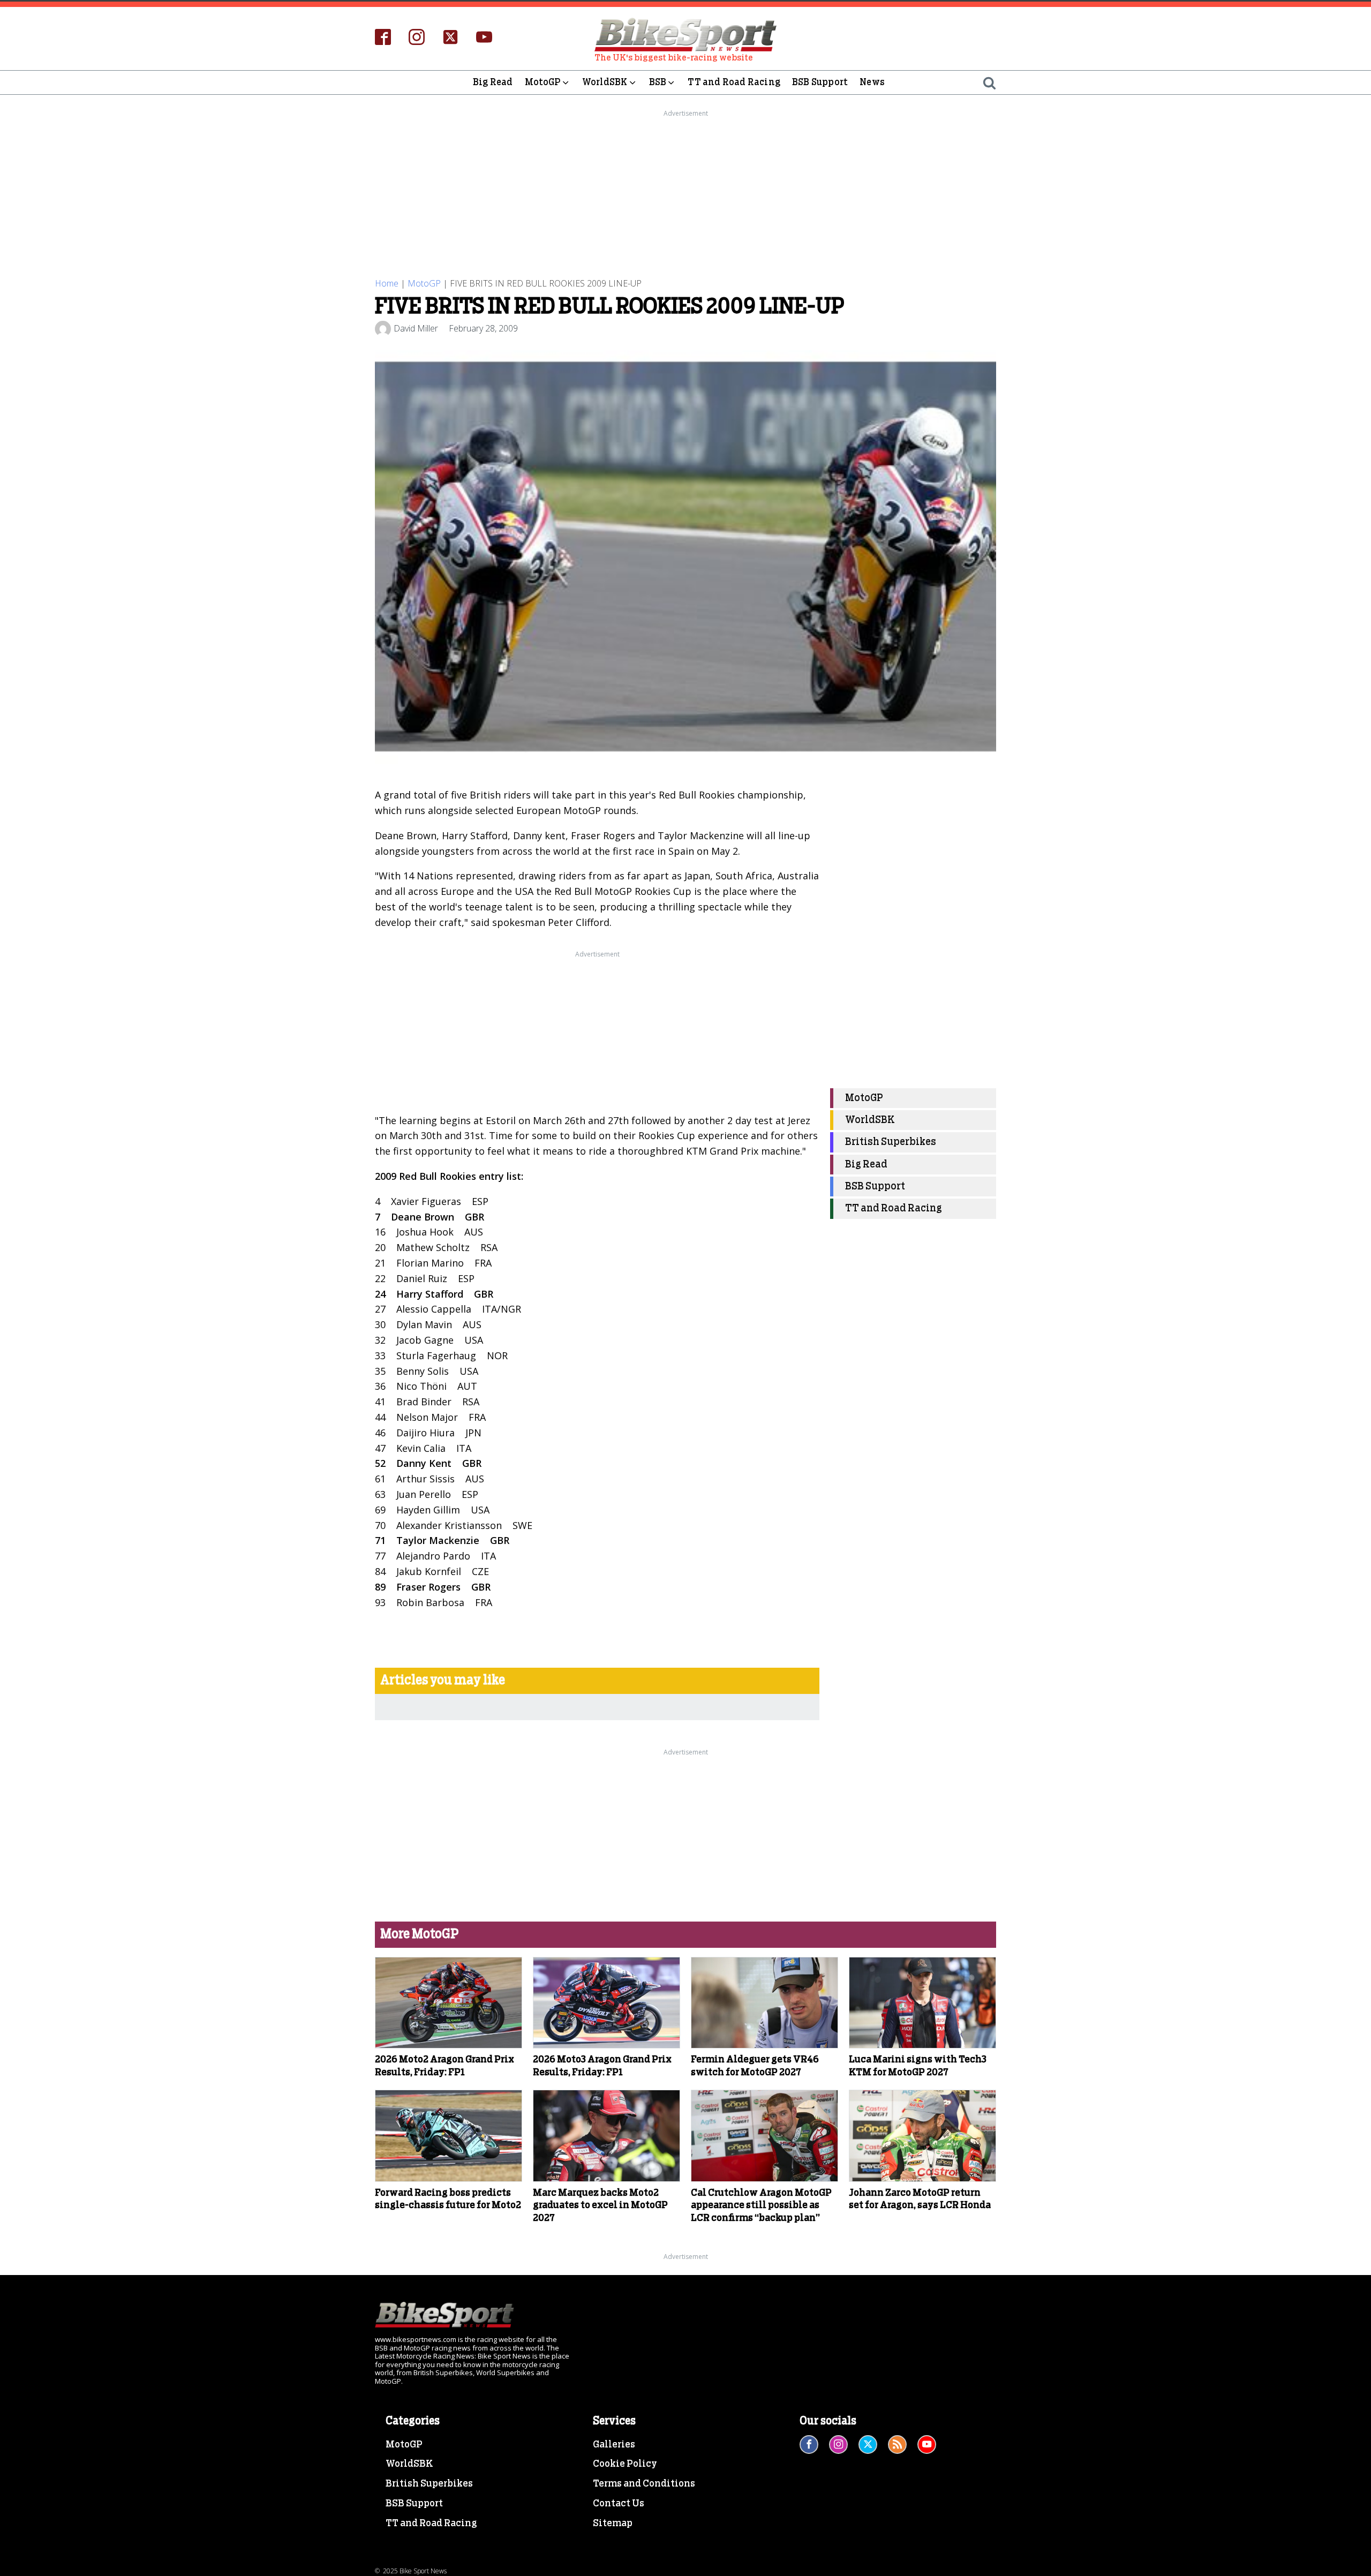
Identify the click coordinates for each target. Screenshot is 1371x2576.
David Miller (416, 328)
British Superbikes (891, 1143)
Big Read (493, 82)
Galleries (614, 2445)
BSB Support (820, 82)
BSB (658, 82)
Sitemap (613, 2524)
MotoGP (543, 82)
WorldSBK (605, 82)
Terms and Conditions (644, 2484)
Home (387, 283)
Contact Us (619, 2504)
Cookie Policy (625, 2464)
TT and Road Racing (734, 82)
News (872, 82)
